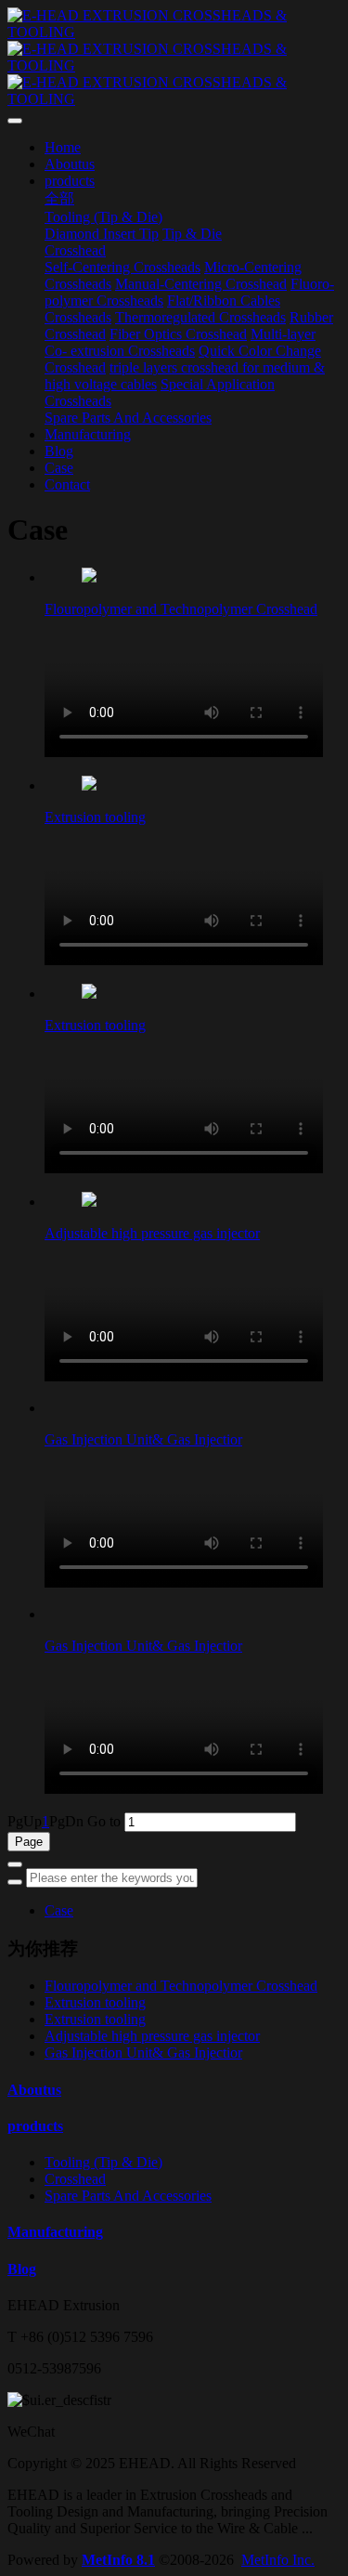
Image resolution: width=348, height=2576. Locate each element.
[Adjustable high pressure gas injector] (89, 1202)
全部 (59, 198)
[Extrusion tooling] (89, 785)
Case (59, 1910)
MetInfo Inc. (278, 2560)
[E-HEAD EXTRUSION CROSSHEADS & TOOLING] (174, 58)
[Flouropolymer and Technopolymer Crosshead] (89, 577)
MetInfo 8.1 (118, 2560)
